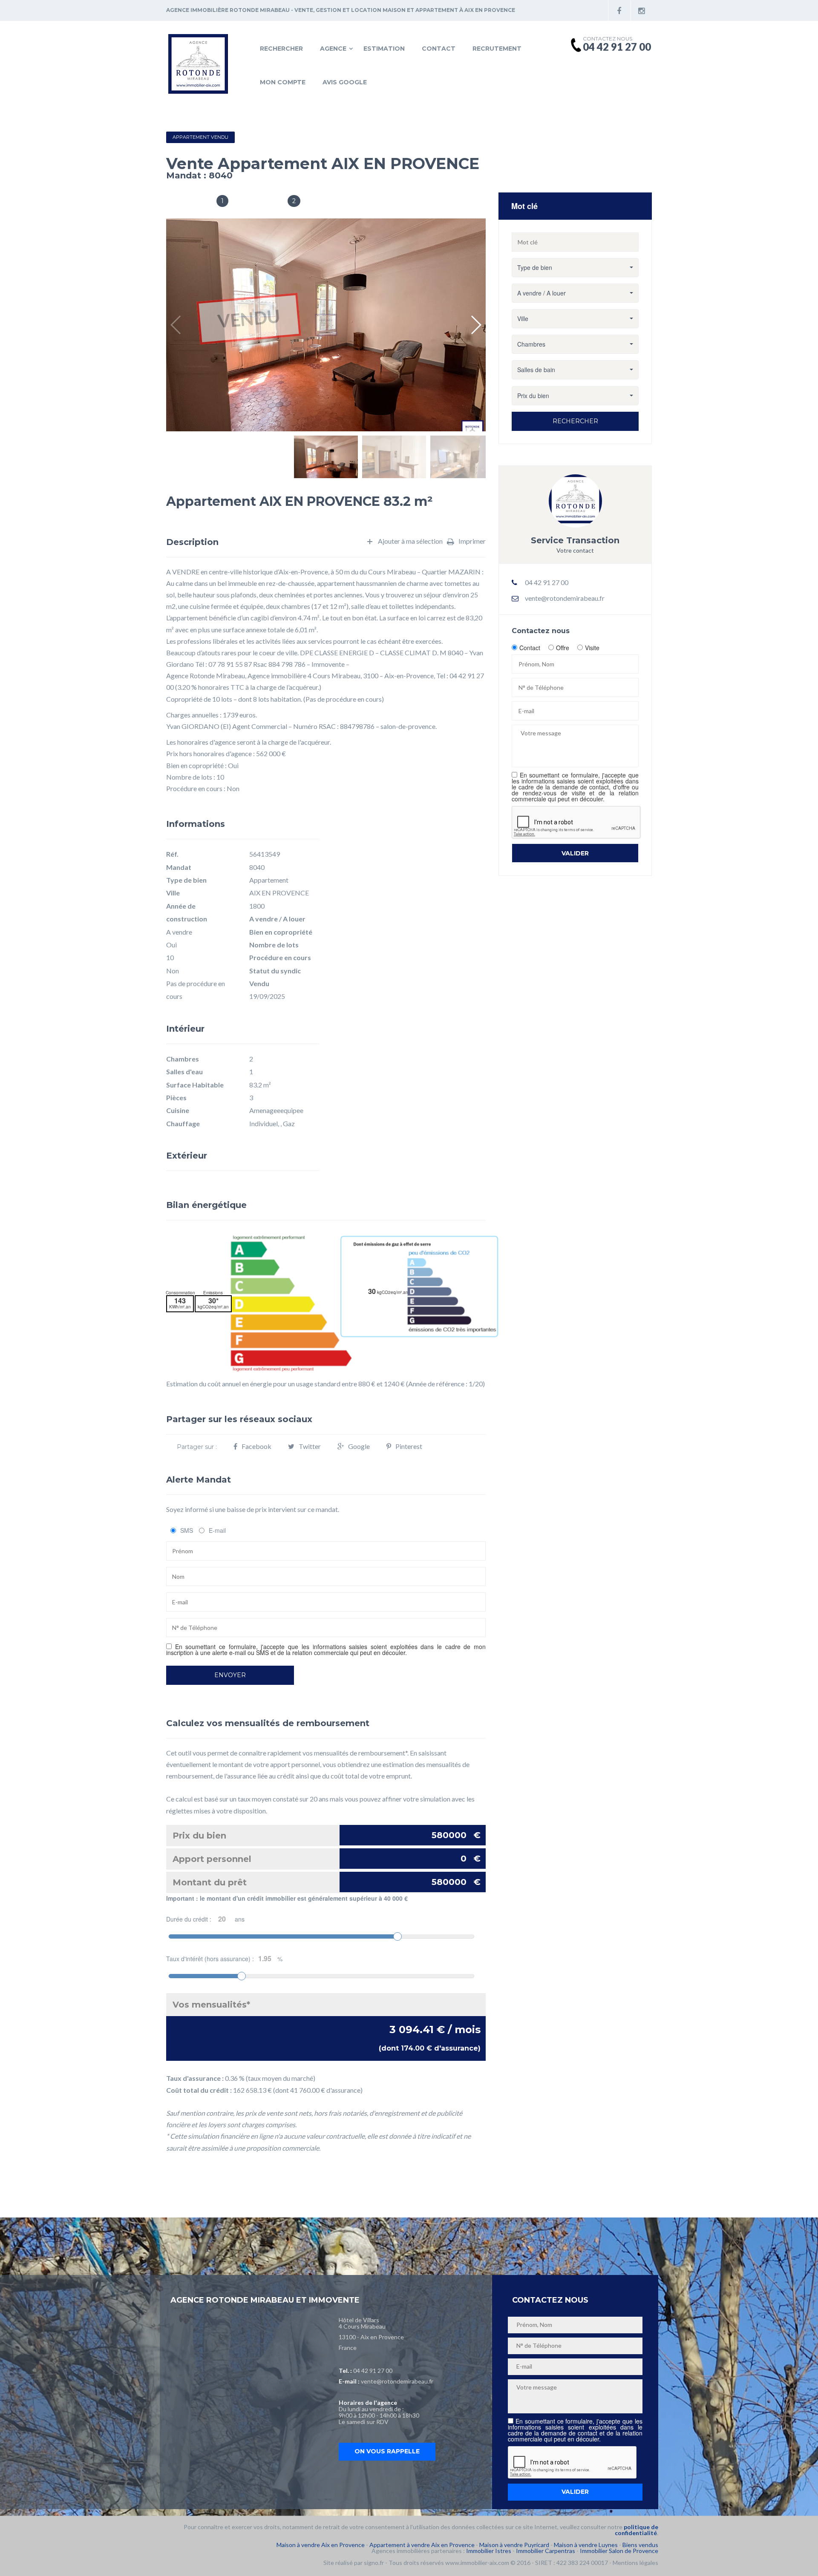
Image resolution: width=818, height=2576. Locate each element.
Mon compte (283, 82)
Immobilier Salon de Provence (619, 2551)
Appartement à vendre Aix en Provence (422, 2545)
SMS (187, 1530)
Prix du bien (327, 1835)
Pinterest (409, 1446)
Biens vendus (640, 2545)
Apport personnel (327, 1859)
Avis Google (345, 82)
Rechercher (281, 49)
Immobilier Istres (489, 2551)
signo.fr (374, 2563)
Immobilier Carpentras (546, 2551)
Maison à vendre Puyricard (514, 2545)
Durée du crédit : (205, 1919)
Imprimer (472, 541)
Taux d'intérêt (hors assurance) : (224, 1959)
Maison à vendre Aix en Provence (321, 2545)
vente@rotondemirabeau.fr (565, 598)
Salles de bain (188, 202)
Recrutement (497, 49)
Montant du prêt (327, 1882)
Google (359, 1446)
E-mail (217, 1530)
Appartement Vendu (200, 137)
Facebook (256, 1446)
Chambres (265, 202)
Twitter (310, 1446)
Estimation (384, 49)
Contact (439, 49)
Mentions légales (635, 2563)
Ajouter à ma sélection (410, 541)
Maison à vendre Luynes (586, 2545)
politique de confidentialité (637, 2530)
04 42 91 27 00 (373, 2371)
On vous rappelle (387, 2451)
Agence (333, 49)
